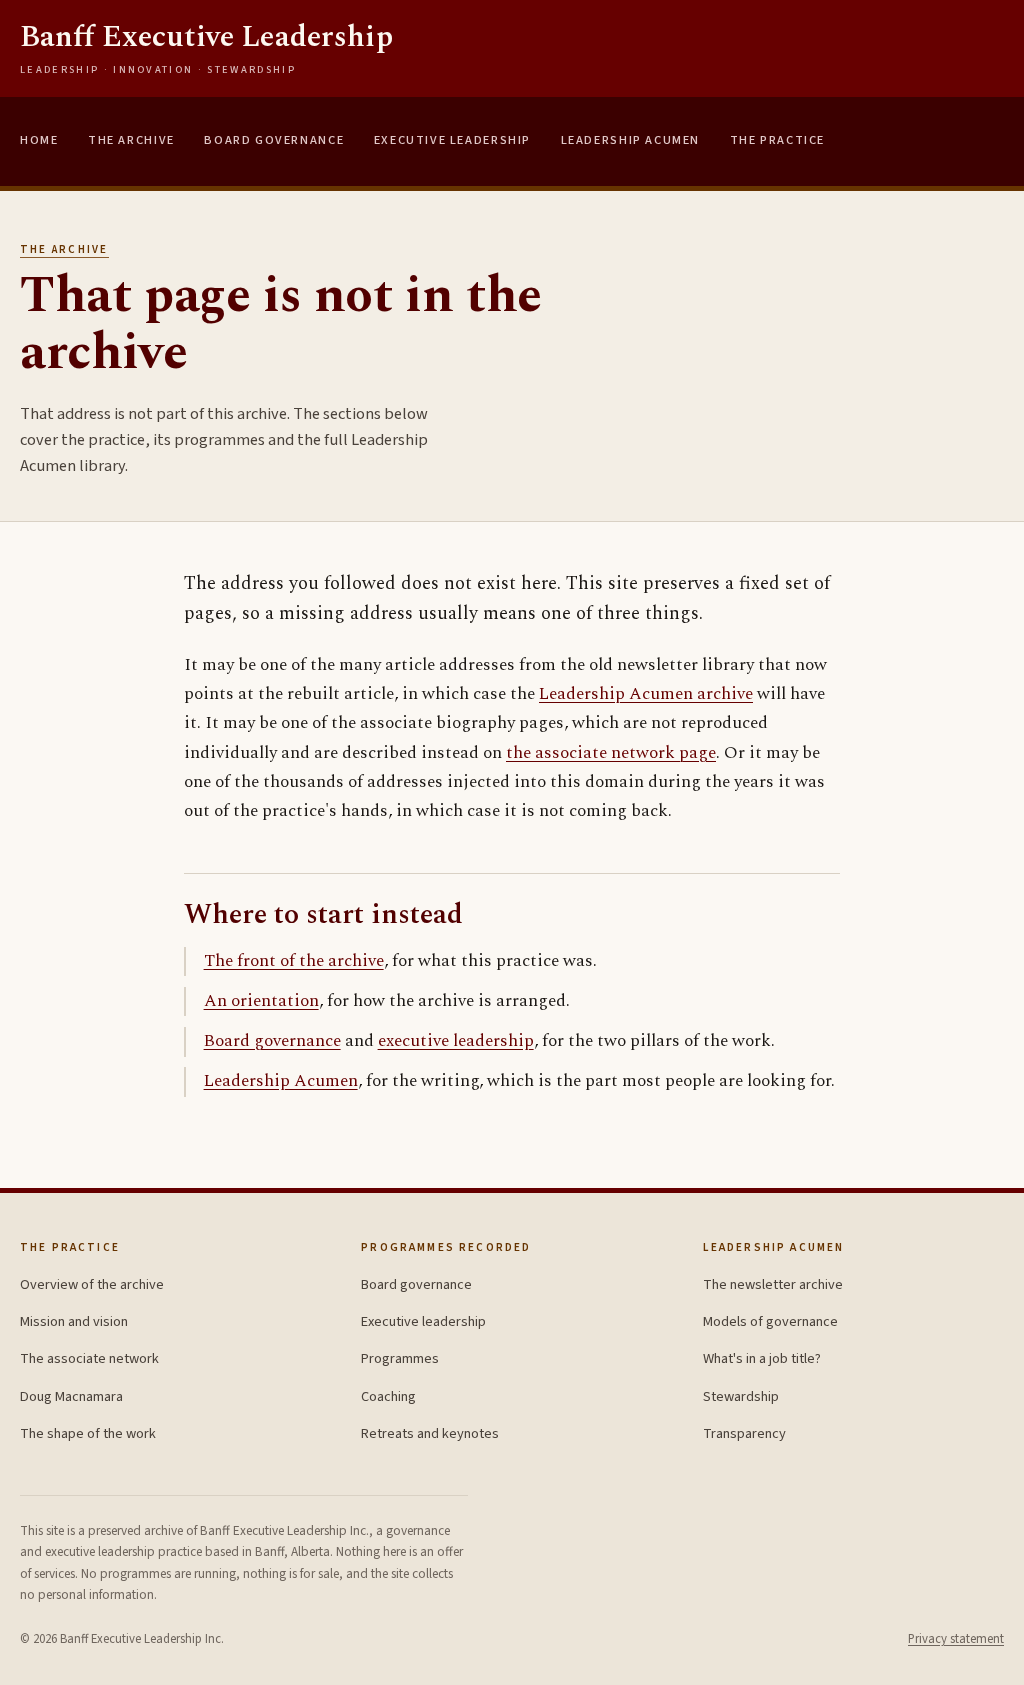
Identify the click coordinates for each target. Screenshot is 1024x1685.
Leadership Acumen (630, 140)
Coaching (388, 1396)
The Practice (777, 140)
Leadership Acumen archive (646, 694)
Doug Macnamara (71, 1396)
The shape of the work (88, 1433)
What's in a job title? (762, 1358)
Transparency (744, 1433)
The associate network (89, 1358)
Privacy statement (956, 1639)
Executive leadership (423, 1321)
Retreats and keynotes (430, 1433)
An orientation (261, 1001)
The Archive (131, 140)
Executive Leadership (452, 140)
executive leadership (456, 1041)
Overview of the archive (92, 1284)
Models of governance (770, 1321)
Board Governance (274, 140)
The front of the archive (294, 961)
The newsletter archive (773, 1284)
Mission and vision (74, 1321)
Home (39, 140)
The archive (64, 249)
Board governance (272, 1041)
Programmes (400, 1358)
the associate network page (611, 753)
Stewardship (741, 1396)
